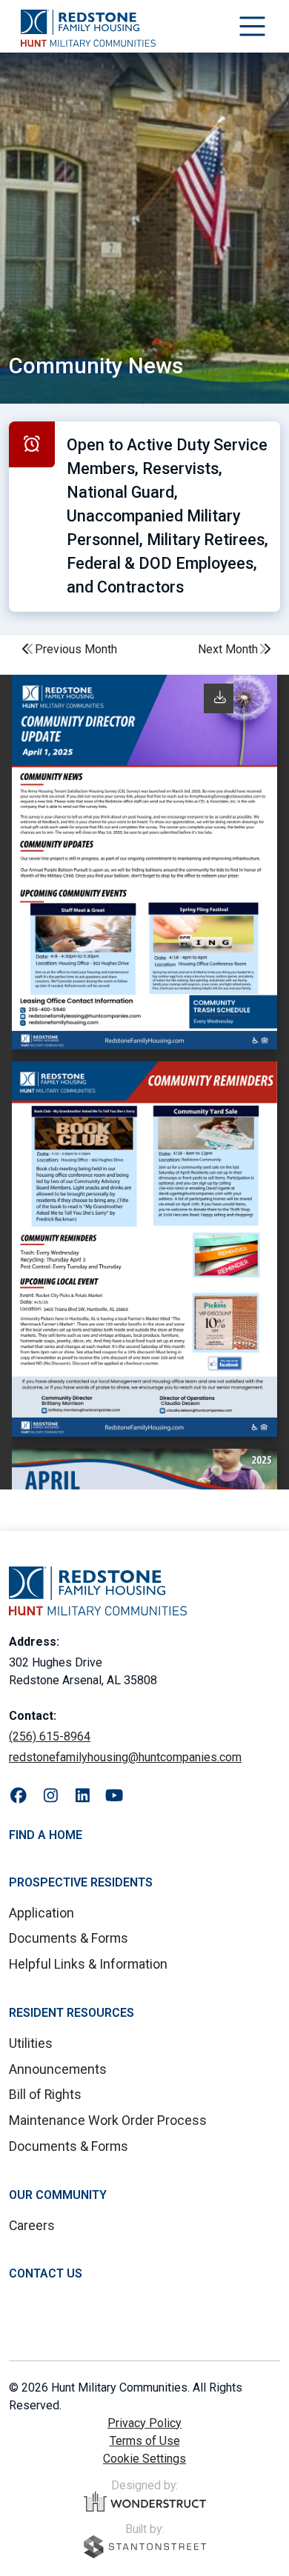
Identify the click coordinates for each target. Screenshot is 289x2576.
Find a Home (46, 1835)
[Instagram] (51, 1796)
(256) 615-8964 (50, 1736)
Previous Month (76, 649)
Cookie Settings (144, 2459)
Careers (32, 2225)
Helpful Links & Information (88, 1964)
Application (41, 1913)
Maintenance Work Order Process (108, 2120)
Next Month (228, 649)
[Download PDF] (220, 697)
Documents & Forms (69, 1938)
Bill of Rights (45, 2094)
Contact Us (46, 2273)
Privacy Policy (144, 2423)
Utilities (31, 2043)
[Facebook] (19, 1796)
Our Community (58, 2195)
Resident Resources (72, 2013)
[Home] (88, 28)
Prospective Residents (81, 1882)
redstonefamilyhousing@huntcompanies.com (125, 1757)
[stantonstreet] (145, 2547)
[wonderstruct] (145, 2502)
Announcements (58, 2069)
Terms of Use (145, 2441)
